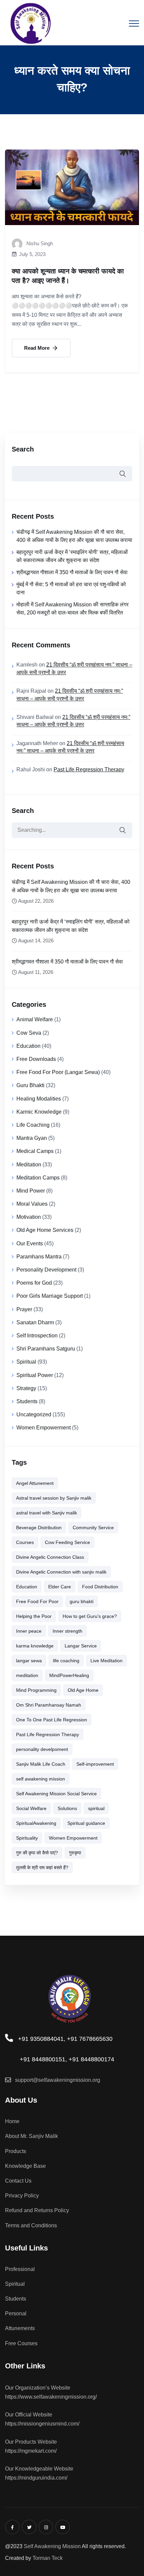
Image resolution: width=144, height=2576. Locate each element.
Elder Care (60, 1587)
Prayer (24, 1309)
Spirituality (27, 1838)
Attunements (20, 2328)
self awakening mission (41, 1779)
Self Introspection (37, 1336)
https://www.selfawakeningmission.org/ (51, 2397)
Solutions (67, 1808)
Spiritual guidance (86, 1823)
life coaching (66, 1661)
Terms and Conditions (31, 2225)
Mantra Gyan (32, 1138)
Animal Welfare (35, 1019)
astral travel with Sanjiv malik (47, 1513)
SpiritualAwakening (36, 1823)
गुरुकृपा (75, 1853)
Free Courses (21, 2343)
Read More (38, 348)
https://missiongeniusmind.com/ (42, 2424)
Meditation (29, 1165)
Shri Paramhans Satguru (46, 1349)
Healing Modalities (39, 1099)
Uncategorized (34, 1414)
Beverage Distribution (39, 1528)
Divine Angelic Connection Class (50, 1557)
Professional (20, 2269)
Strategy (26, 1388)
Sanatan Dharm (35, 1322)
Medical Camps (35, 1151)
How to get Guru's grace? (90, 1616)
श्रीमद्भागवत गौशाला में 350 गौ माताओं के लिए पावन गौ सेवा (72, 572)
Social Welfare (31, 1808)
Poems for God (34, 1283)
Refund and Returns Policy (37, 2210)
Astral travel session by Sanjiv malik (54, 1498)
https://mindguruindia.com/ (36, 2478)
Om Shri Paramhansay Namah (49, 1705)
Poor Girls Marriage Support (50, 1296)
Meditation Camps (38, 1178)
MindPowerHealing (69, 1675)
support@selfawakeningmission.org (58, 2080)
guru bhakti (82, 1601)
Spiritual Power (35, 1375)
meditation (27, 1675)
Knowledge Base (25, 2166)
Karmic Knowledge (39, 1112)
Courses (25, 1542)
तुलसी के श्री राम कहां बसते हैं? (42, 1867)
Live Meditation (106, 1661)
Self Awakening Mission (52, 2546)
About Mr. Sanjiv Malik (31, 2136)
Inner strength (67, 1631)
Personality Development (46, 1270)
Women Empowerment (44, 1428)
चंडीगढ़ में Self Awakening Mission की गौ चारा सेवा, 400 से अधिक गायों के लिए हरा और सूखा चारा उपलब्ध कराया (71, 886)
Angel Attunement (35, 1483)
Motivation (29, 1217)
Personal (16, 2313)
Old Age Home (83, 1690)
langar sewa (29, 1661)
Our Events (30, 1243)
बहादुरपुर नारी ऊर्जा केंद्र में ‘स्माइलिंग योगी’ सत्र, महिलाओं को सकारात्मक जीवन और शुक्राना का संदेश (71, 926)
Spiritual (26, 1362)
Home (12, 2121)
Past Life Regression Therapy (89, 769)
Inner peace (29, 1631)
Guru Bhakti (30, 1085)
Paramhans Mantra (39, 1257)
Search (23, 449)
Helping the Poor (34, 1616)
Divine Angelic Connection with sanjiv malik (61, 1572)
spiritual (96, 1808)
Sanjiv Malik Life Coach (41, 1764)
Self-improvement (95, 1764)
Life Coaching (33, 1125)
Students (27, 1401)
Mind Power (31, 1191)
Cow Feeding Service (67, 1542)
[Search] (122, 830)
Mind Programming (36, 1690)
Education (28, 1046)
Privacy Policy (22, 2196)
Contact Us (18, 2181)
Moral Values (32, 1204)
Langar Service (81, 1646)
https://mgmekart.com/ (31, 2451)
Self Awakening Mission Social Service (56, 1794)
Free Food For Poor (37, 1601)
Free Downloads (36, 1059)
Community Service (93, 1528)
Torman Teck (48, 2558)
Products (16, 2151)
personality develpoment (42, 1749)
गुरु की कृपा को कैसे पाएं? (37, 1853)
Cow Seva (29, 1033)
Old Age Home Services (45, 1230)
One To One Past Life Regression (52, 1720)
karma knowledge (35, 1646)
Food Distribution (100, 1587)
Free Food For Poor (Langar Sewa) (58, 1072)
